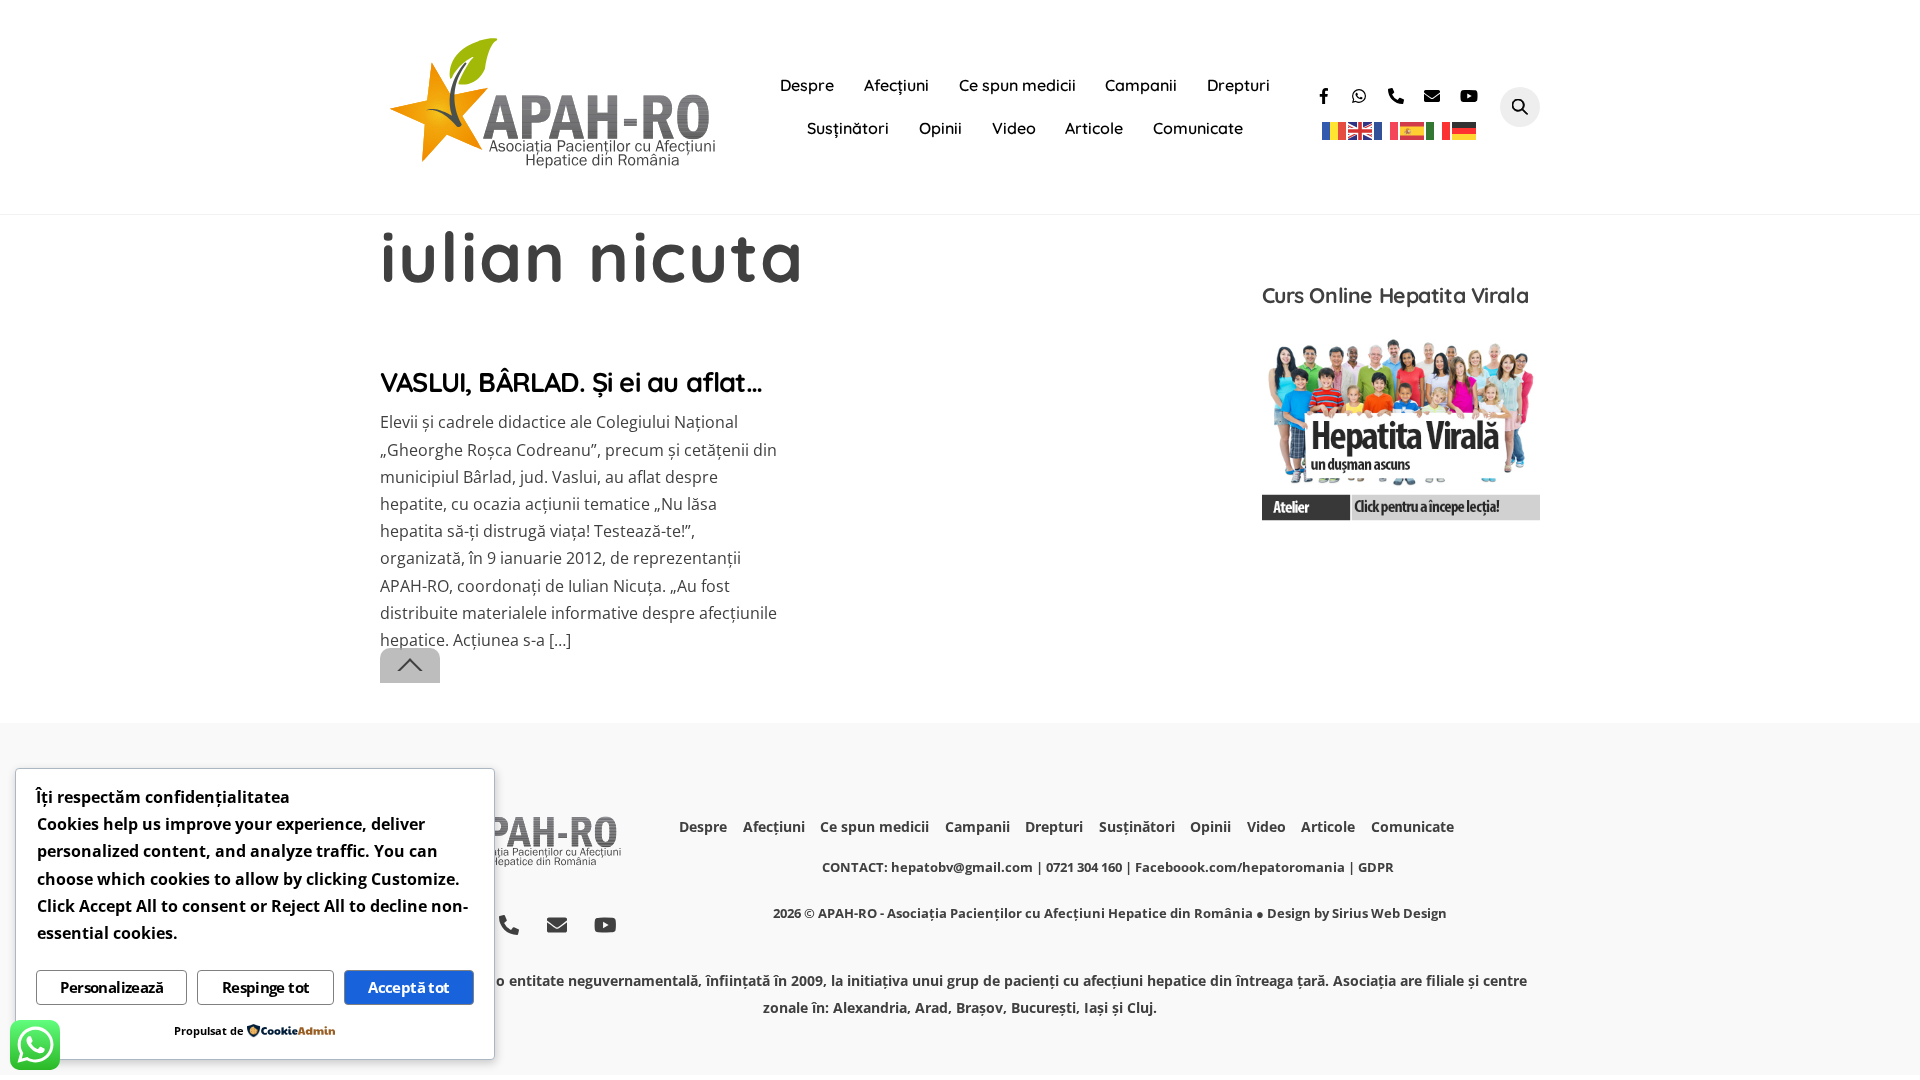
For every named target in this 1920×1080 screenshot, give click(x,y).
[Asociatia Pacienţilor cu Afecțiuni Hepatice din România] (555, 163)
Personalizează (111, 987)
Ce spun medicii (1017, 85)
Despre (807, 85)
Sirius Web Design (1389, 913)
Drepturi (1238, 85)
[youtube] (1470, 93)
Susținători (848, 128)
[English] (1361, 130)
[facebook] (1326, 93)
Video (1014, 128)
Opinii (940, 128)
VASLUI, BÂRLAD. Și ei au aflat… (571, 382)
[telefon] (1398, 93)
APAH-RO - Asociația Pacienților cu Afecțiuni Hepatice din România (1035, 913)
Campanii (1141, 85)
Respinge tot (266, 987)
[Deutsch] (1465, 130)
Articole (1094, 128)
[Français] (1387, 130)
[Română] (1335, 130)
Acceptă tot (408, 987)
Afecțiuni (896, 85)
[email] (1434, 93)
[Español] (1413, 130)
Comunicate (1198, 128)
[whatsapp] (1362, 93)
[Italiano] (1439, 130)
